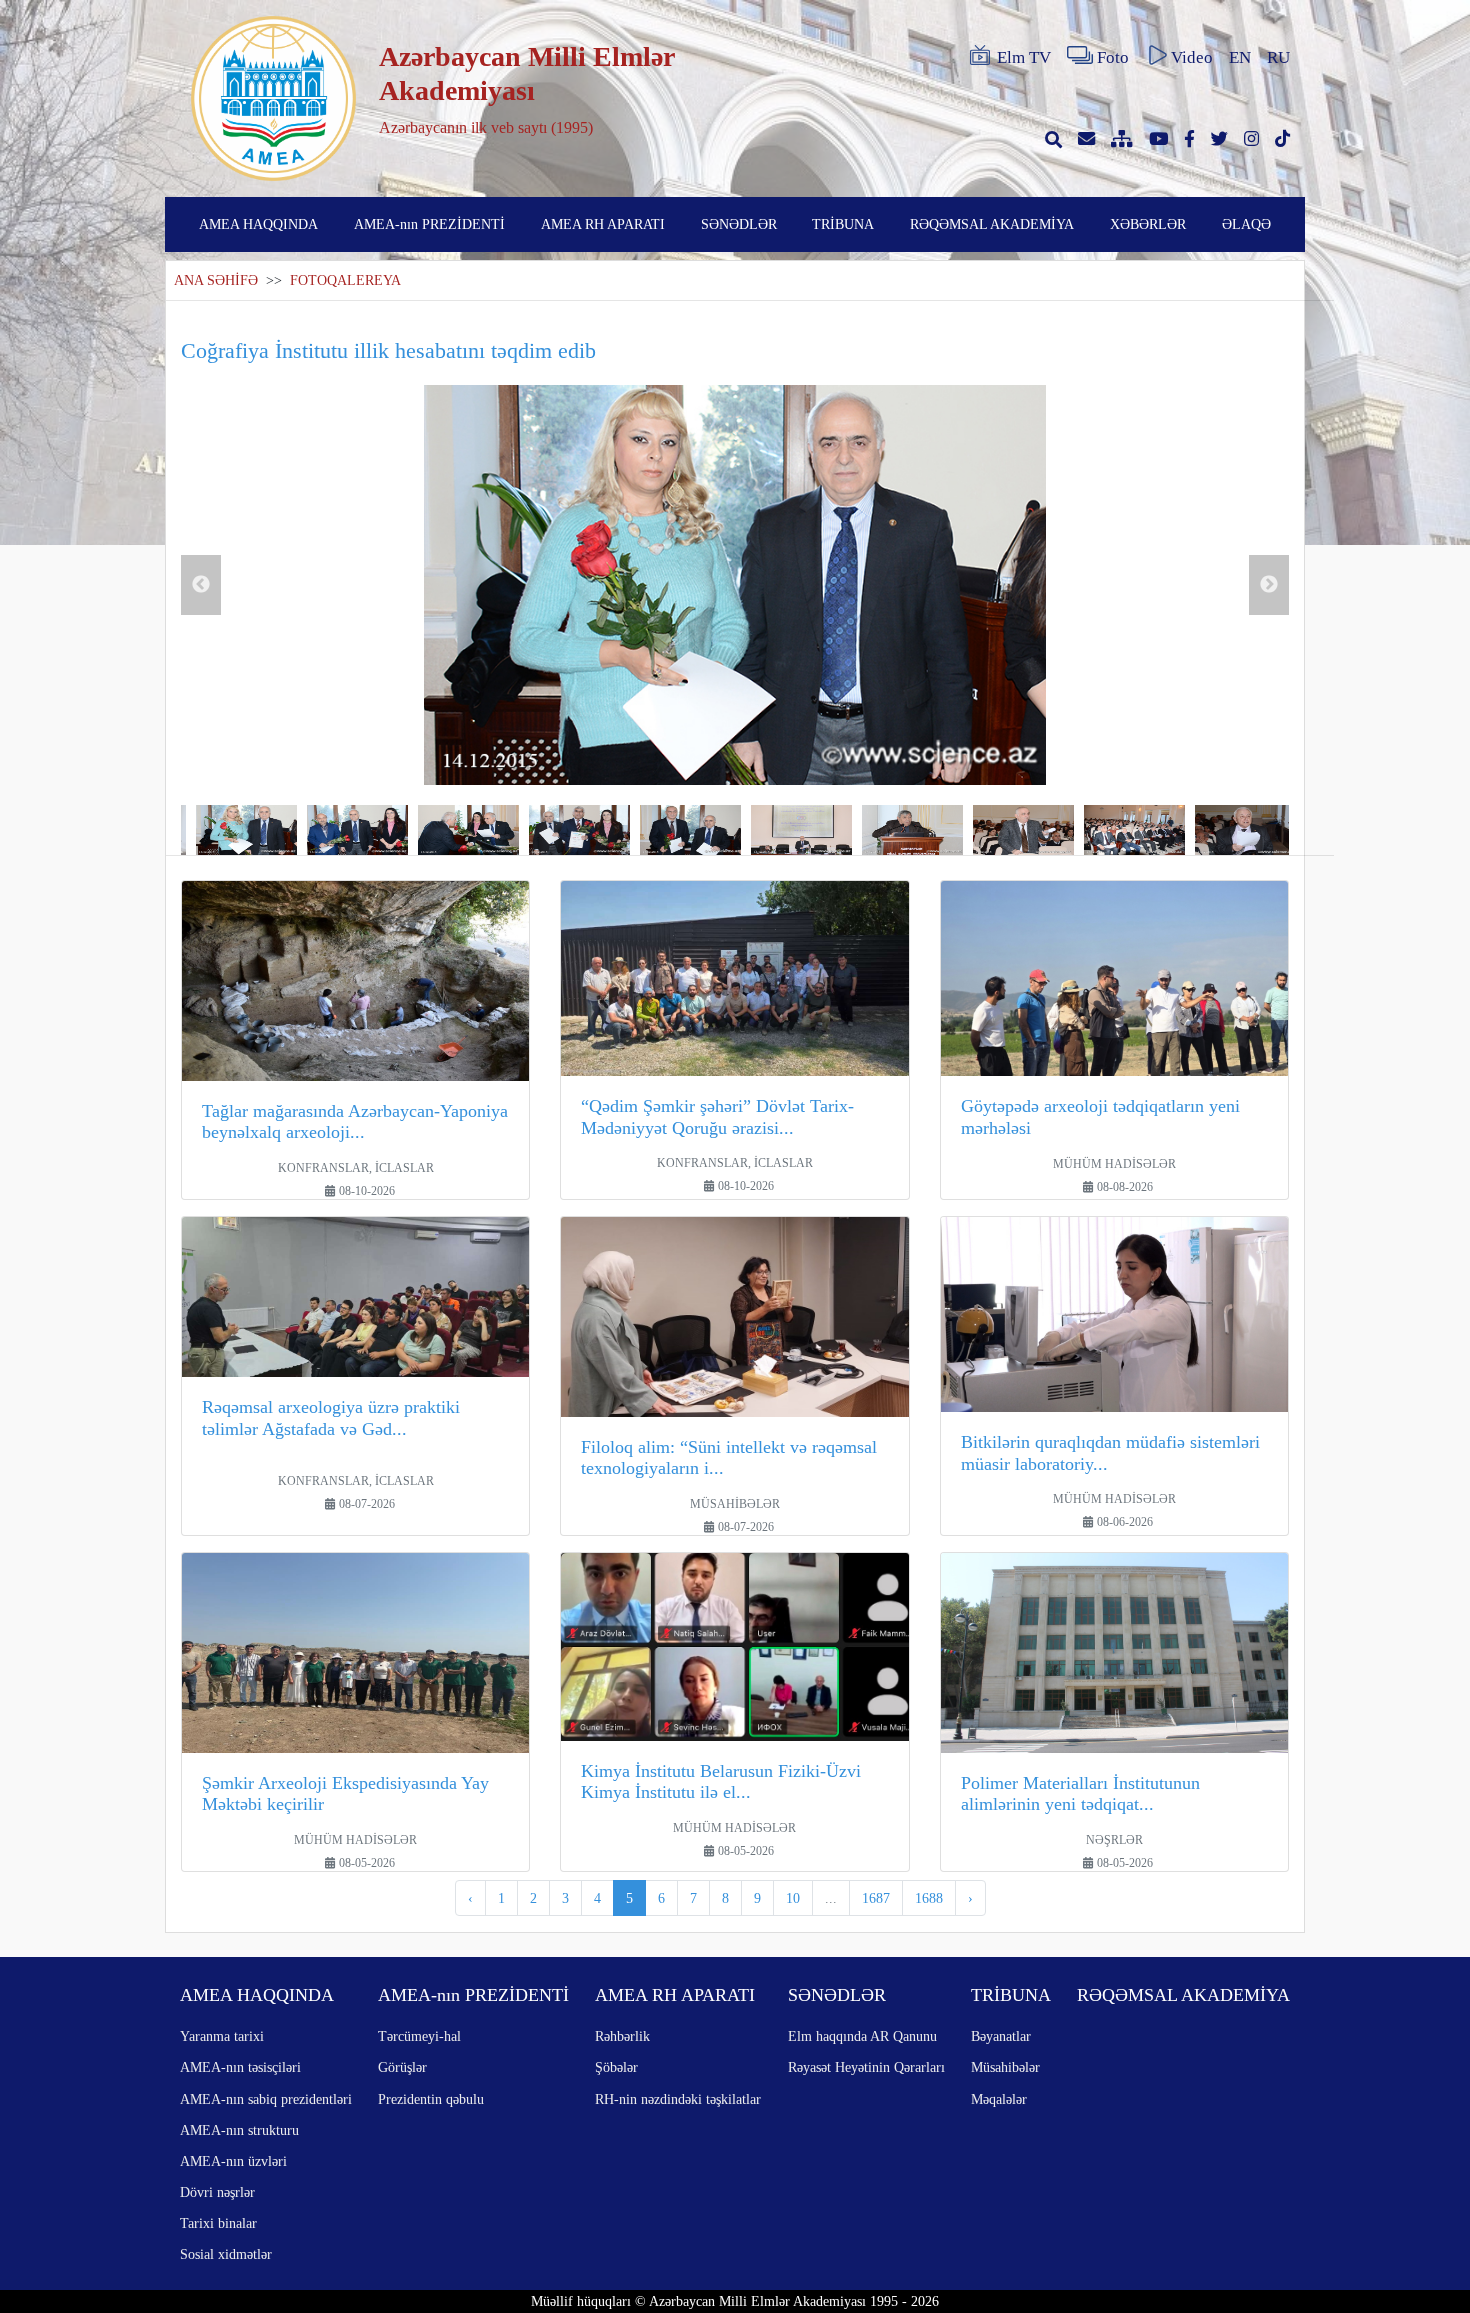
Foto (1113, 57)
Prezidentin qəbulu (431, 2099)
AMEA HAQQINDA (258, 224)
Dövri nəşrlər (217, 2192)
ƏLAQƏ (1246, 224)
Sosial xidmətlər (226, 2254)
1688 (929, 1898)
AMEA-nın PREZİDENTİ (429, 224)
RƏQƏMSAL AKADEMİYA (992, 224)
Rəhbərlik (622, 2036)
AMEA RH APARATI (603, 224)
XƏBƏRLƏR (1148, 224)
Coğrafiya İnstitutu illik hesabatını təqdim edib (388, 350)
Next (1269, 585)
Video (1192, 57)
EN (1240, 57)
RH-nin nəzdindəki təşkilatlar (678, 2099)
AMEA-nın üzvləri (233, 2161)
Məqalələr (999, 2099)
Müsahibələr (1005, 2067)
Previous (201, 585)
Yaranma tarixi (222, 2036)
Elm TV (1024, 57)
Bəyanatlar (1001, 2036)
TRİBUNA (843, 224)
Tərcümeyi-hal (419, 2036)
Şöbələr (616, 2067)
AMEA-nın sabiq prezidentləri (266, 2099)
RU (1278, 57)
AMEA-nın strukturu (239, 2130)
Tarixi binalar (218, 2223)
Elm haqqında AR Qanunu (862, 2036)
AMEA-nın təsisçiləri (240, 2067)
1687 (876, 1898)
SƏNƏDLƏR (739, 224)
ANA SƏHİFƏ (216, 280)
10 (793, 1898)
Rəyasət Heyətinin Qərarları (866, 2067)
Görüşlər (402, 2067)
